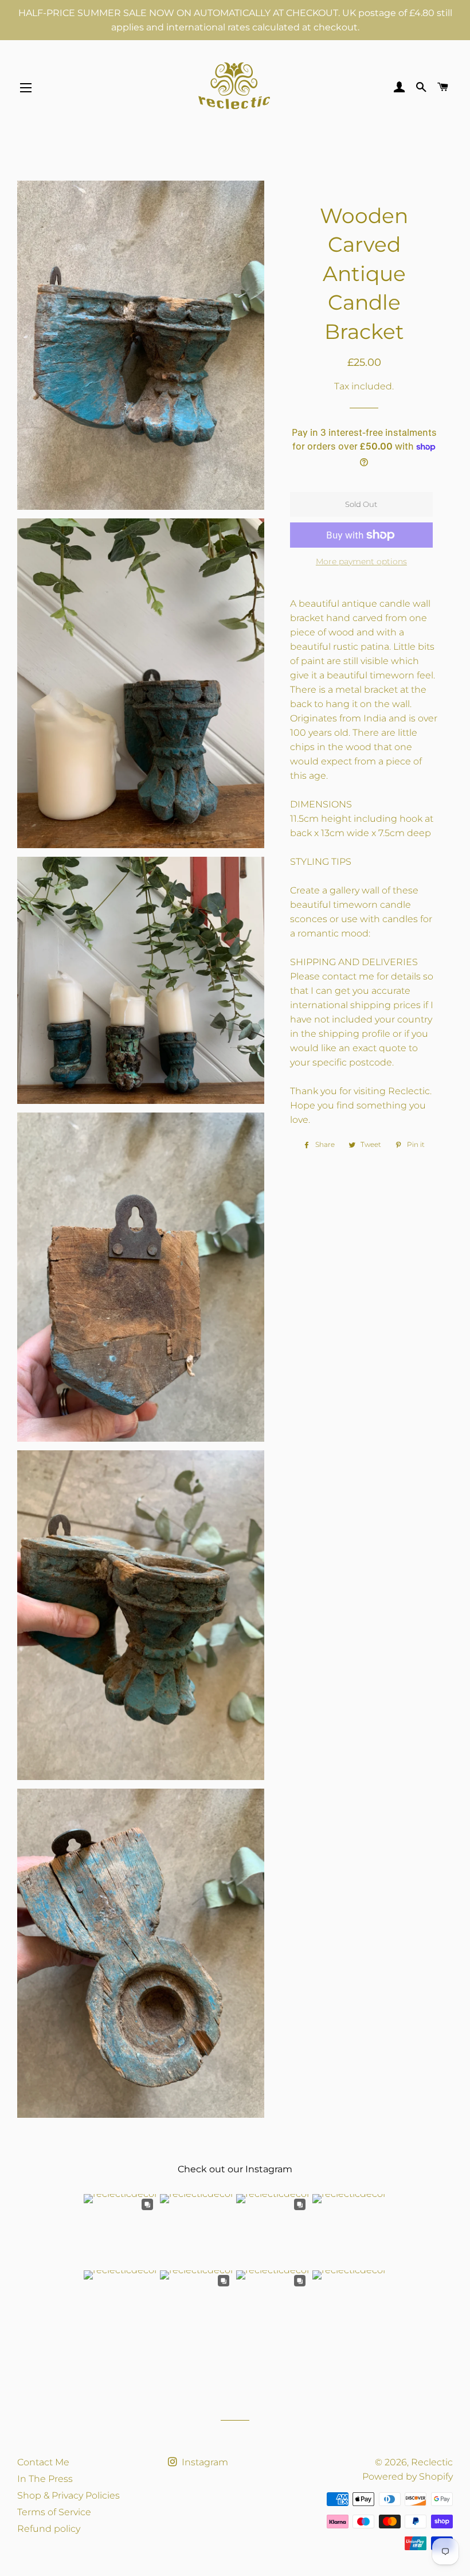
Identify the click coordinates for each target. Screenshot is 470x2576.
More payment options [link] (361, 561)
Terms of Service (54, 2512)
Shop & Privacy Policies (68, 2495)
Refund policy (49, 2529)
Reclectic (432, 2462)
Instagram (204, 2462)
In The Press (45, 2479)
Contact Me (43, 2462)
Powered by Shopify (408, 2477)
